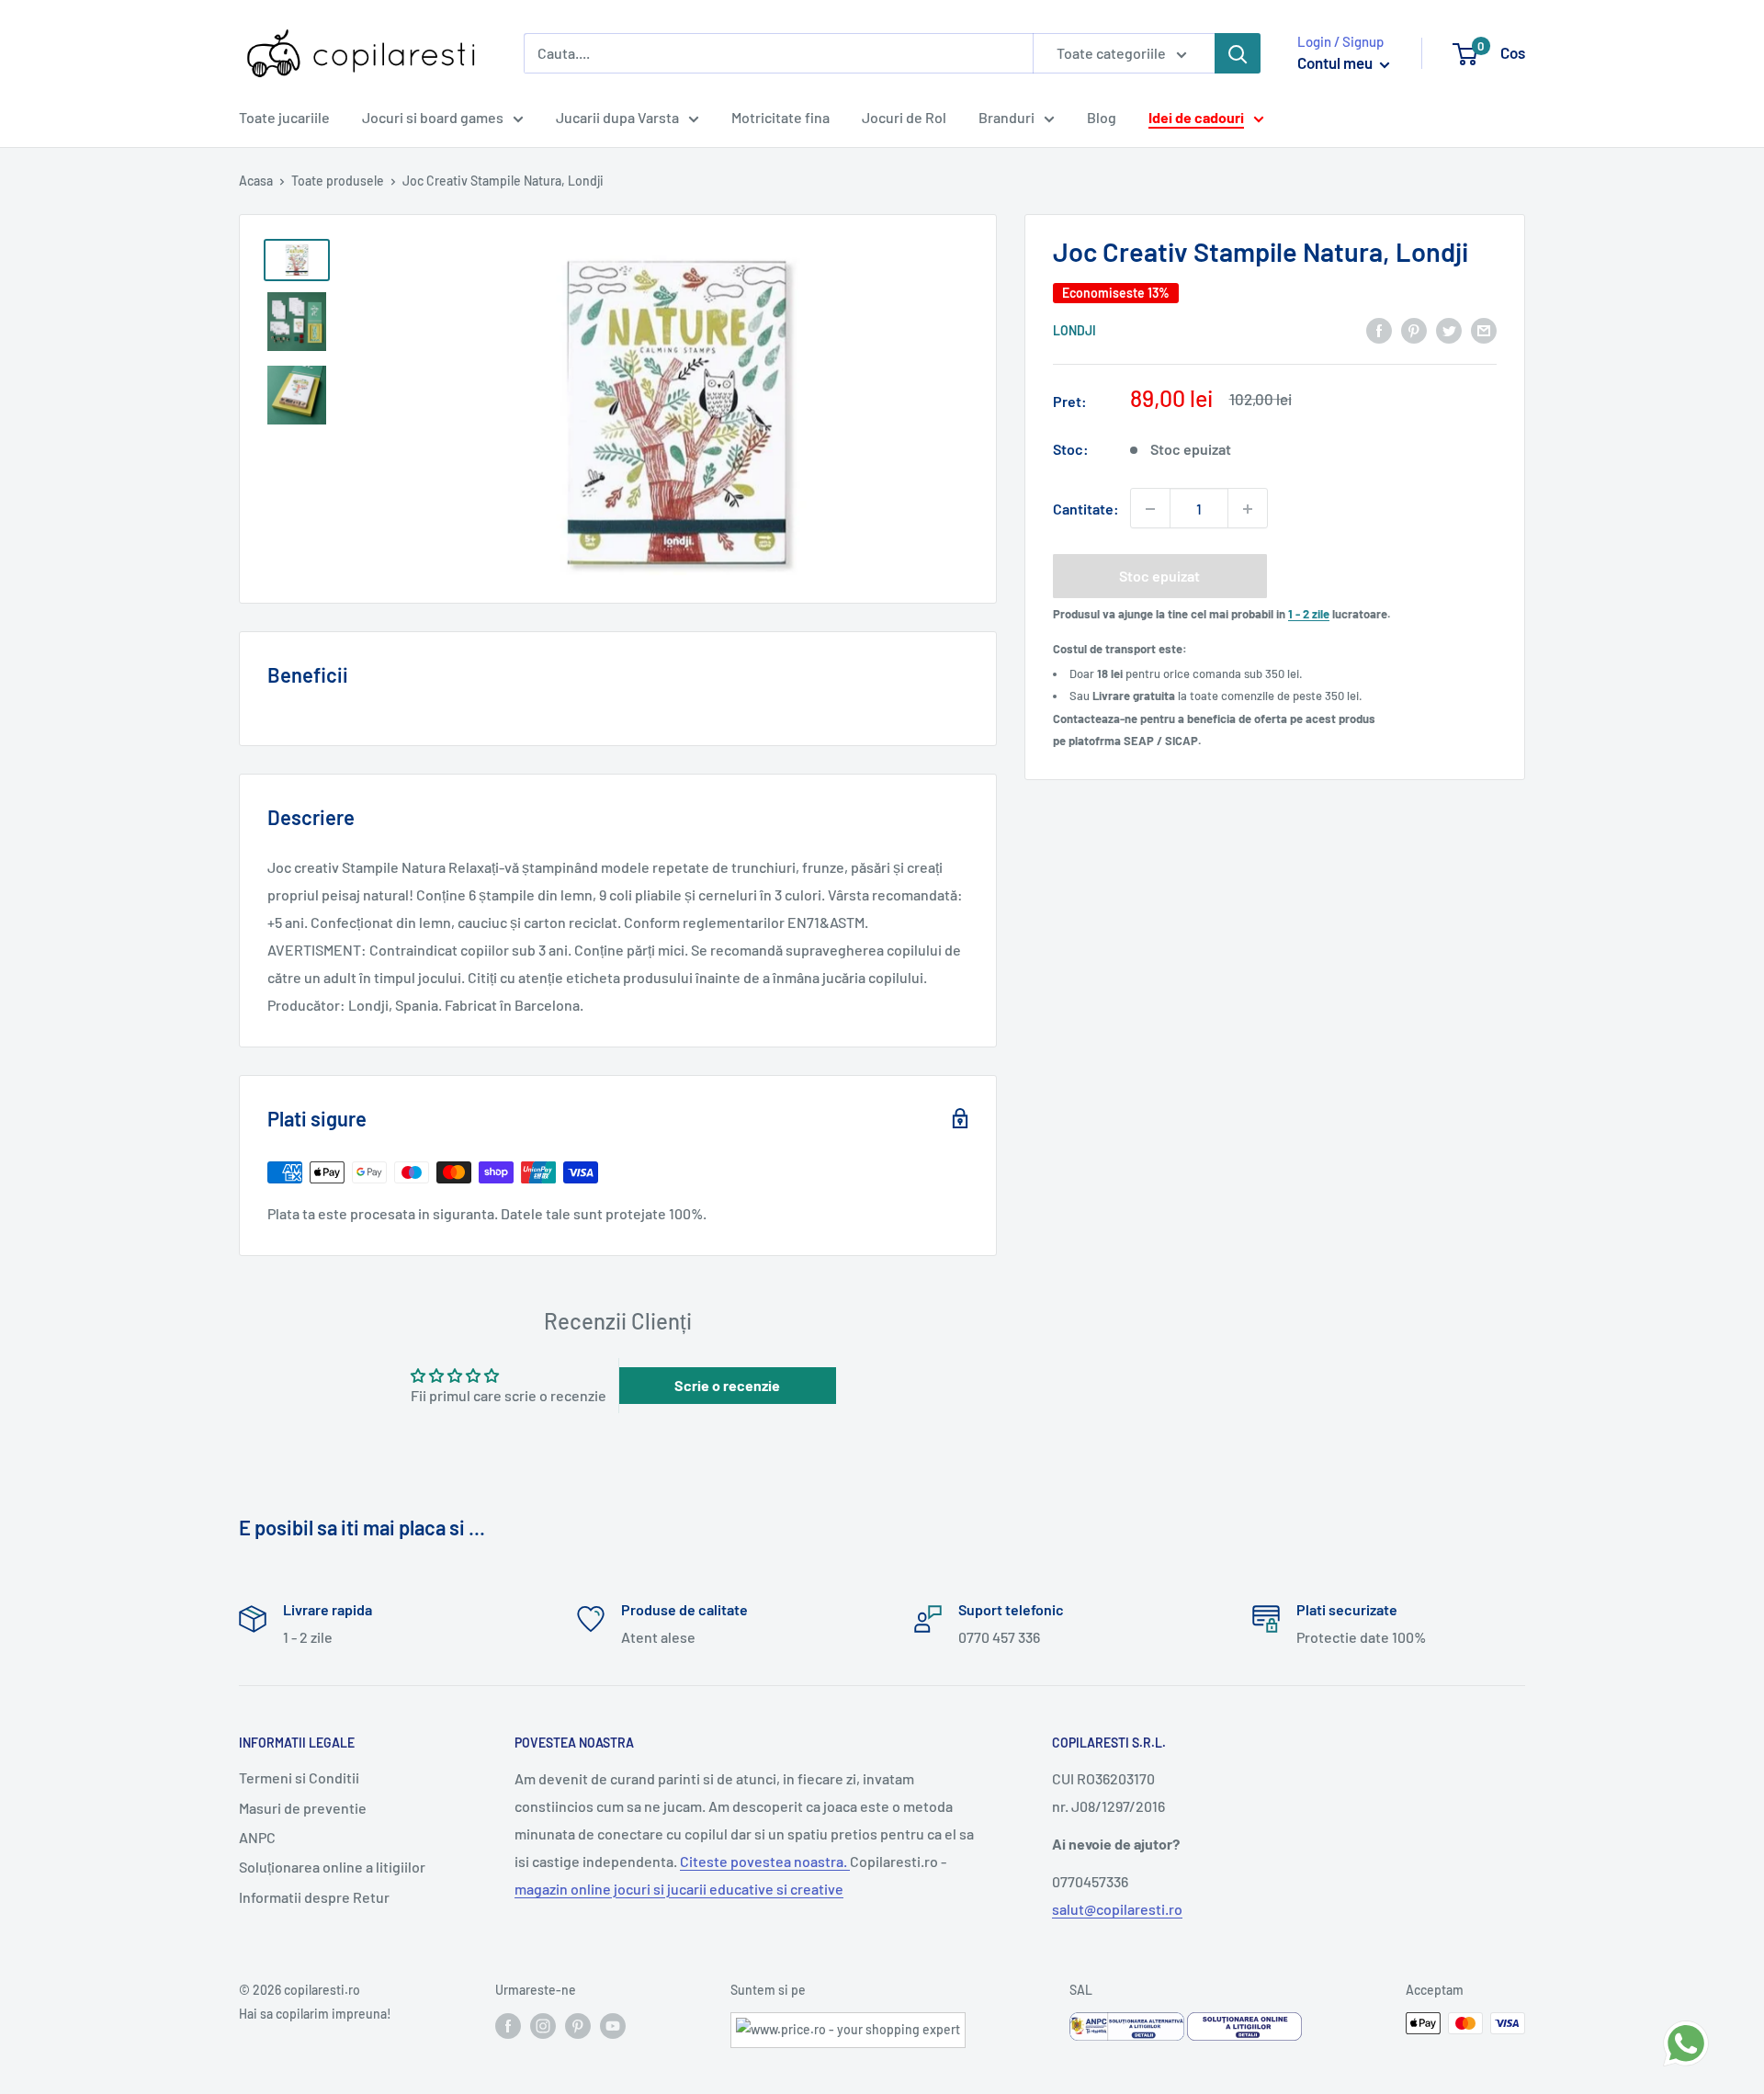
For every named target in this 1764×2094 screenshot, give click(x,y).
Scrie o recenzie (727, 1385)
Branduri (1006, 117)
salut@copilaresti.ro (1117, 1909)
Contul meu (1336, 62)
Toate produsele (338, 181)
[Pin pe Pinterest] (1414, 329)
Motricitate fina (780, 117)
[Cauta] (1238, 53)
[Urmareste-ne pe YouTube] (613, 2025)
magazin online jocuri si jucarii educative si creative (679, 1889)
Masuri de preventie (303, 1808)
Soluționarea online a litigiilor (332, 1867)
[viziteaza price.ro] (848, 2024)
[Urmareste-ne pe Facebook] (508, 2025)
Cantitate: (1086, 509)
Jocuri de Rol (904, 117)
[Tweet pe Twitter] (1449, 329)
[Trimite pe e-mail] (1484, 329)
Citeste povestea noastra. (765, 1861)
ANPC (257, 1837)
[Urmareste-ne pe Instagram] (543, 2025)
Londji (1074, 331)
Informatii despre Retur (314, 1897)
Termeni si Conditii (299, 1777)
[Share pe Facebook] (1379, 329)
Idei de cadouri (1196, 117)
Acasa (256, 181)
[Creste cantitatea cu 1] (1248, 509)
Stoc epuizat (1159, 577)
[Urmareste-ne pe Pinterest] (578, 2025)
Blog (1102, 117)
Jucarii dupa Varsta (617, 117)
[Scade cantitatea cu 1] (1150, 509)
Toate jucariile (284, 117)
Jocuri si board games (433, 117)
